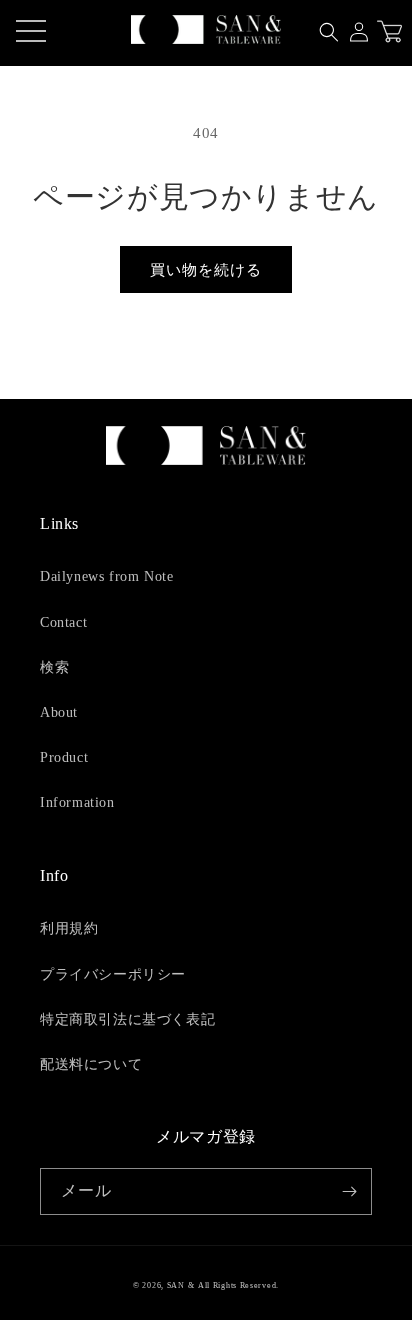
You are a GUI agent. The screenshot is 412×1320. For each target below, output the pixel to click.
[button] (329, 32)
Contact (63, 622)
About (59, 712)
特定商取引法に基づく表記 (127, 1019)
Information (77, 802)
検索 (54, 667)
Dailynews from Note (106, 576)
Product (64, 757)
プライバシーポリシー (113, 974)
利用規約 (69, 928)
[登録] (349, 1191)
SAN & (181, 1285)
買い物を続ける (206, 270)
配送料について (91, 1064)
